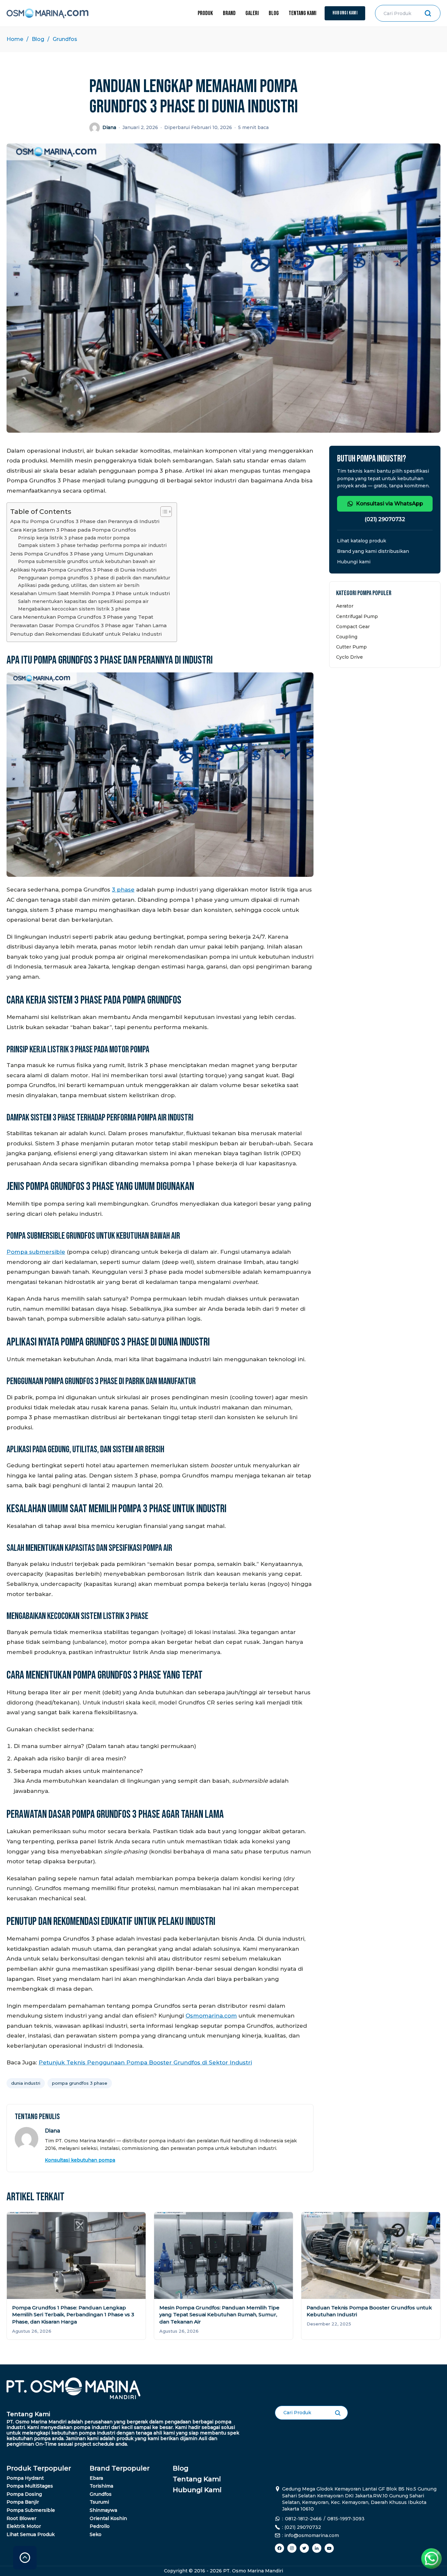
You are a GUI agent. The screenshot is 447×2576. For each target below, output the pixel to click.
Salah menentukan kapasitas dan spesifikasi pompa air (83, 601)
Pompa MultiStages (30, 2486)
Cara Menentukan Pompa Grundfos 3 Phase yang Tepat (82, 617)
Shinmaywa (103, 2510)
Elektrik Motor (24, 2526)
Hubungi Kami (345, 13)
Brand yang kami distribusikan (373, 551)
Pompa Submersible (31, 2510)
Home (15, 39)
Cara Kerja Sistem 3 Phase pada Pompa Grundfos (73, 530)
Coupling (347, 637)
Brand (229, 13)
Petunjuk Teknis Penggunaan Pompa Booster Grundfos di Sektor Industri (145, 2062)
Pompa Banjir (23, 2502)
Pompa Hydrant (25, 2478)
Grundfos (65, 39)
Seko (96, 2534)
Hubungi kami (354, 562)
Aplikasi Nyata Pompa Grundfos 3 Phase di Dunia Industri (83, 570)
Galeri (252, 13)
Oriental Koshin (108, 2518)
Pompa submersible (36, 1252)
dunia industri (26, 2083)
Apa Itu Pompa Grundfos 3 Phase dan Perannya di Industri (85, 521)
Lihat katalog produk (362, 541)
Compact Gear (353, 627)
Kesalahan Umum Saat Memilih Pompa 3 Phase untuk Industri (90, 593)
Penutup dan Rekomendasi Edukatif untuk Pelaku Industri (86, 634)
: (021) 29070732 (302, 2527)
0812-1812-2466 (303, 2519)
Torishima (101, 2486)
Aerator (345, 606)
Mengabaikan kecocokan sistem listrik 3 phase (74, 609)
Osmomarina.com (211, 2016)
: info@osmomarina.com (311, 2535)
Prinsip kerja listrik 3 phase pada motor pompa (74, 538)
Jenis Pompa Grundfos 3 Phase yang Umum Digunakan (81, 554)
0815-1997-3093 (346, 2519)
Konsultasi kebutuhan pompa (80, 2160)
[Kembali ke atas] (25, 2558)
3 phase (123, 890)
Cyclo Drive (349, 657)
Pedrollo (100, 2526)
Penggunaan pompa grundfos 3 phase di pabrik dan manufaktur (94, 578)
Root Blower (21, 2518)
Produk (205, 13)
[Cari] (428, 13)
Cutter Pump (351, 647)
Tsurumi (99, 2502)
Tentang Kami (303, 13)
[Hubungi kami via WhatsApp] (434, 2561)
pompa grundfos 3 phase (80, 2083)
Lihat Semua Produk (31, 2534)
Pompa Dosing (24, 2494)
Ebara (96, 2478)
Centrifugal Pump (357, 616)
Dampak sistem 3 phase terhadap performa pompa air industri (92, 545)
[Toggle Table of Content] (163, 512)
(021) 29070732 (385, 519)
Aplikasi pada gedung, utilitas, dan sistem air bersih (79, 585)
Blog (274, 13)
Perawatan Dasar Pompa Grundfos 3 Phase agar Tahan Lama (88, 625)
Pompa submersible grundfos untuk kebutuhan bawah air (87, 561)
